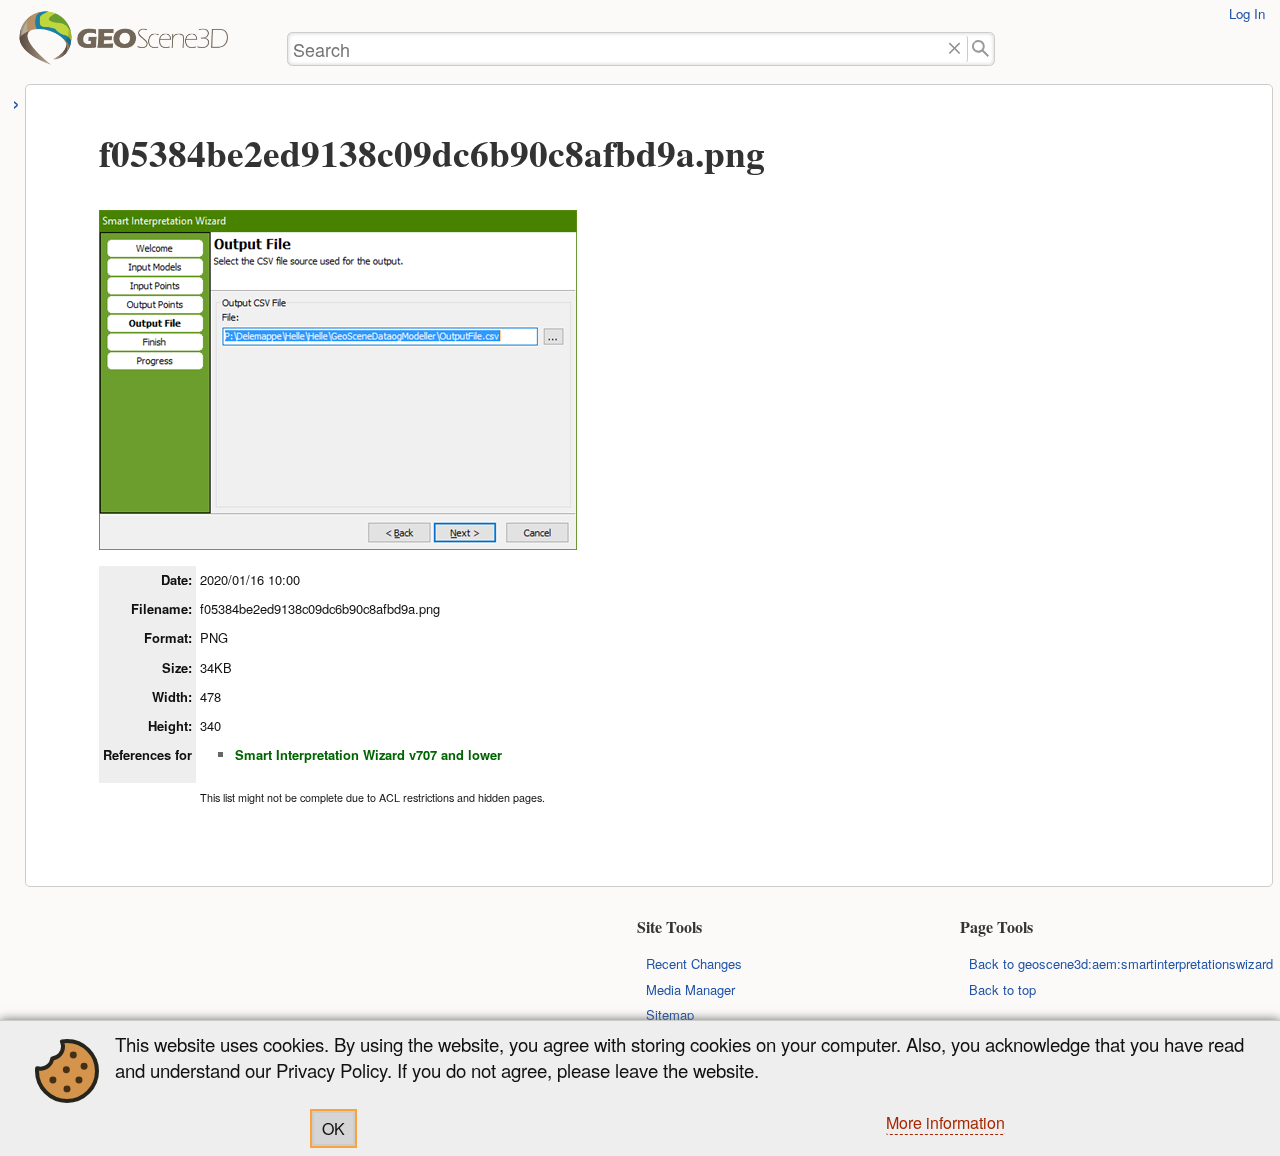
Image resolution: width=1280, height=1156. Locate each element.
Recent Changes (694, 963)
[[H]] (48, 46)
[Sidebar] (16, 101)
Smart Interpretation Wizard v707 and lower (368, 754)
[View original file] (338, 542)
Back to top (1002, 989)
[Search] (981, 49)
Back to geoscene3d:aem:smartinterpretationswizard (1121, 963)
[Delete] (954, 49)
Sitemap (670, 1014)
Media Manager (690, 989)
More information (945, 1122)
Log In (1247, 13)
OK (333, 1128)
